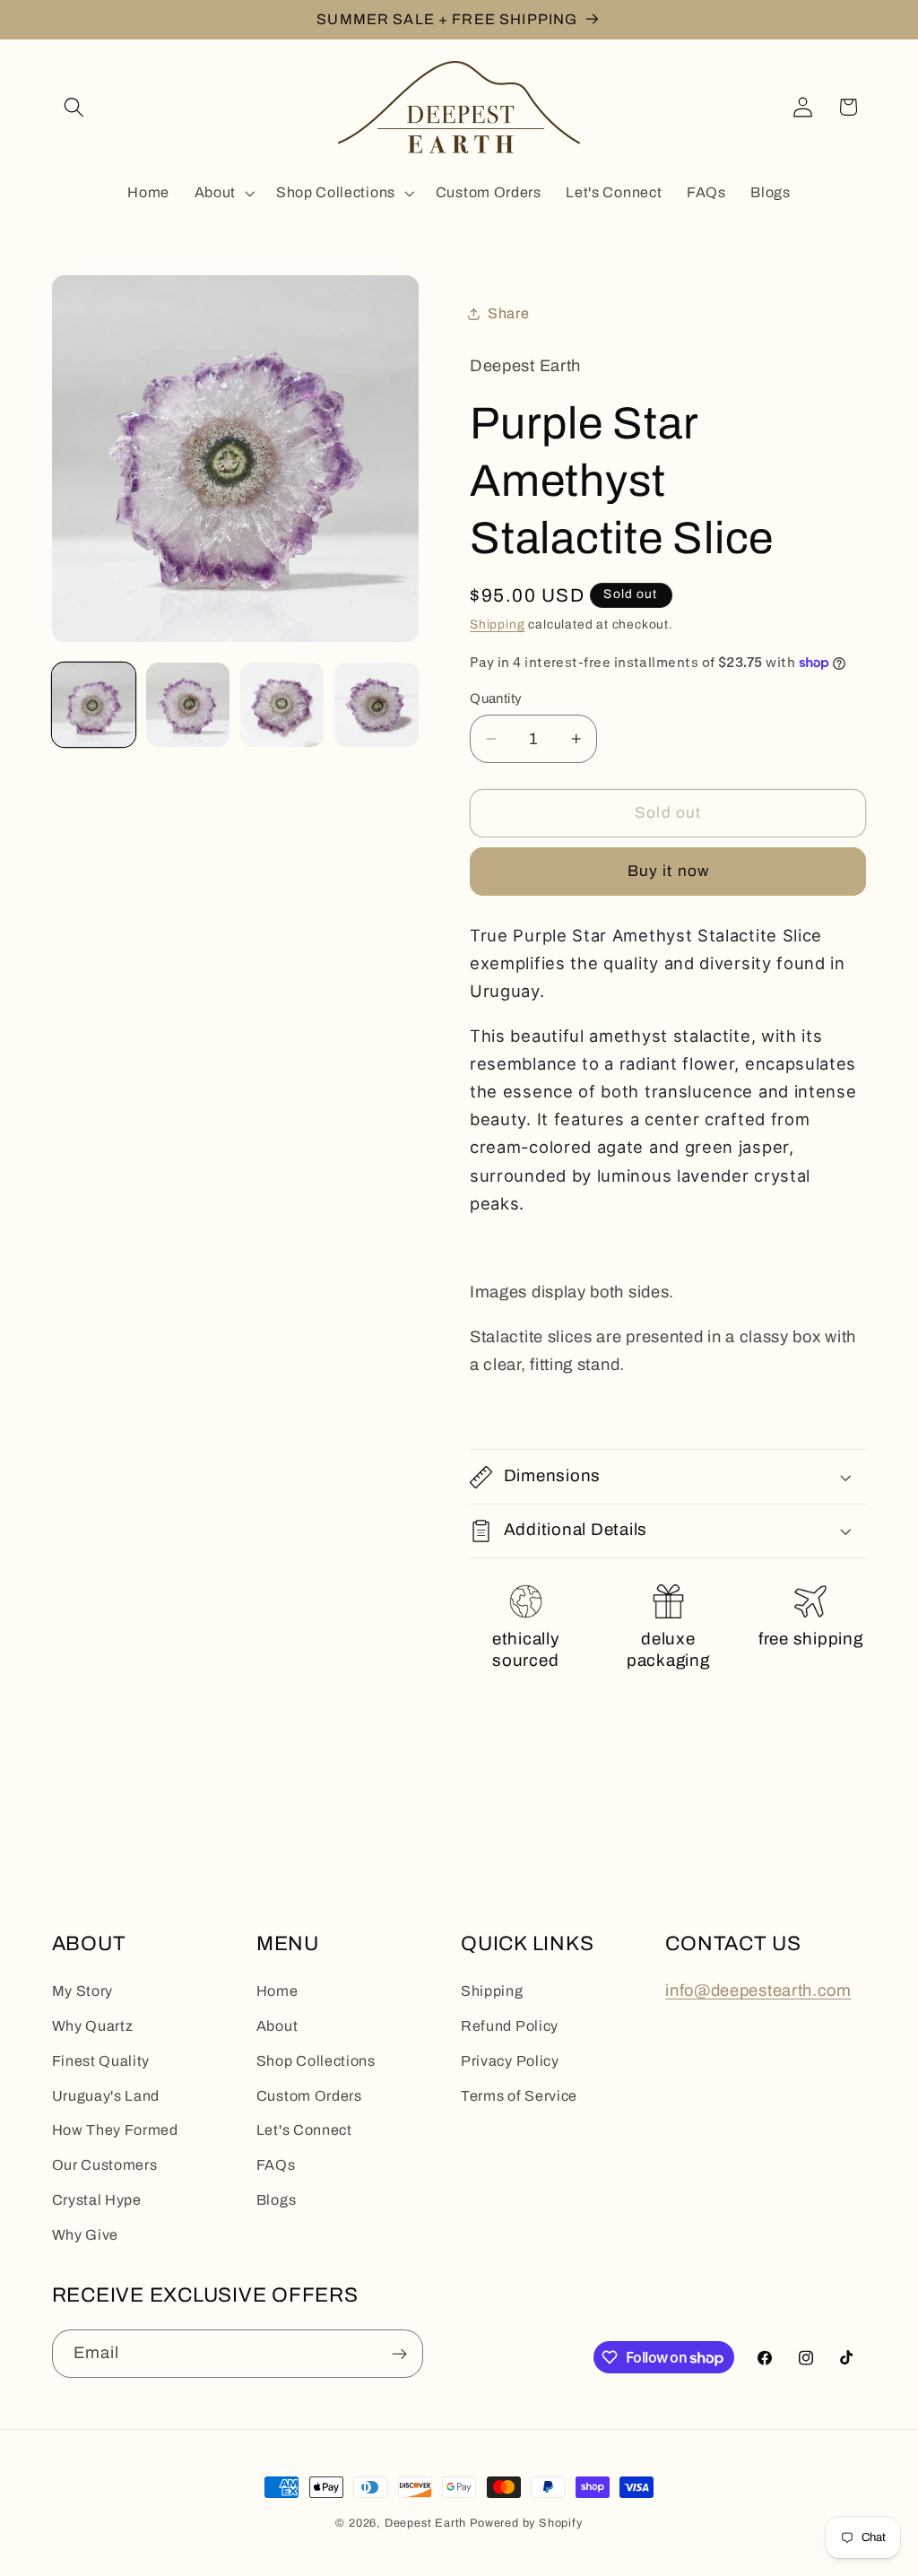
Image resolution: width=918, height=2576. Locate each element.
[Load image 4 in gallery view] (377, 705)
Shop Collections (316, 2061)
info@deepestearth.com (758, 1991)
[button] (75, 107)
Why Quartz (93, 2026)
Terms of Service (519, 2096)
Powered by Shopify (526, 2523)
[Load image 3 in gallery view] (282, 705)
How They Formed (115, 2130)
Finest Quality (101, 2061)
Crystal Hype (97, 2200)
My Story (83, 1991)
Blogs (276, 2200)
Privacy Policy (510, 2061)
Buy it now (669, 871)
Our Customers (105, 2165)
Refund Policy (510, 2026)
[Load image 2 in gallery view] (188, 705)
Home (277, 1991)
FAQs (276, 2165)
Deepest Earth (425, 2523)
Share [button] (508, 313)
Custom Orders (309, 2096)
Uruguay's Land (106, 2096)
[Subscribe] (399, 2354)
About (277, 2026)
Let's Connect (304, 2130)
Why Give (86, 2235)
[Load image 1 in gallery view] (94, 705)
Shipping (497, 624)
